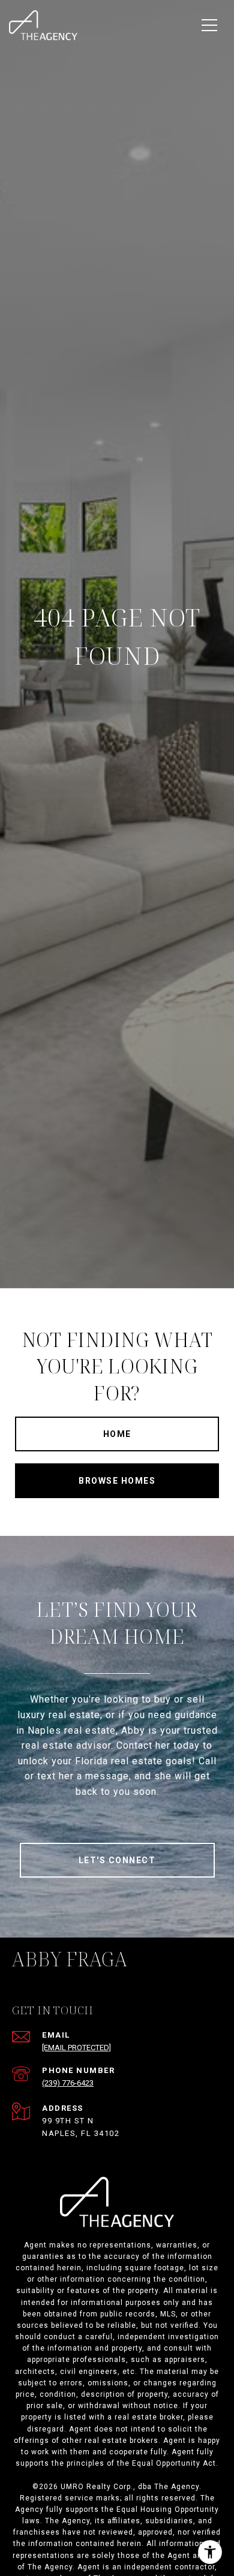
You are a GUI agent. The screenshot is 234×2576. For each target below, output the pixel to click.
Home (117, 1434)
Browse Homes (117, 1481)
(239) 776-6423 (68, 2083)
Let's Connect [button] (117, 1860)
